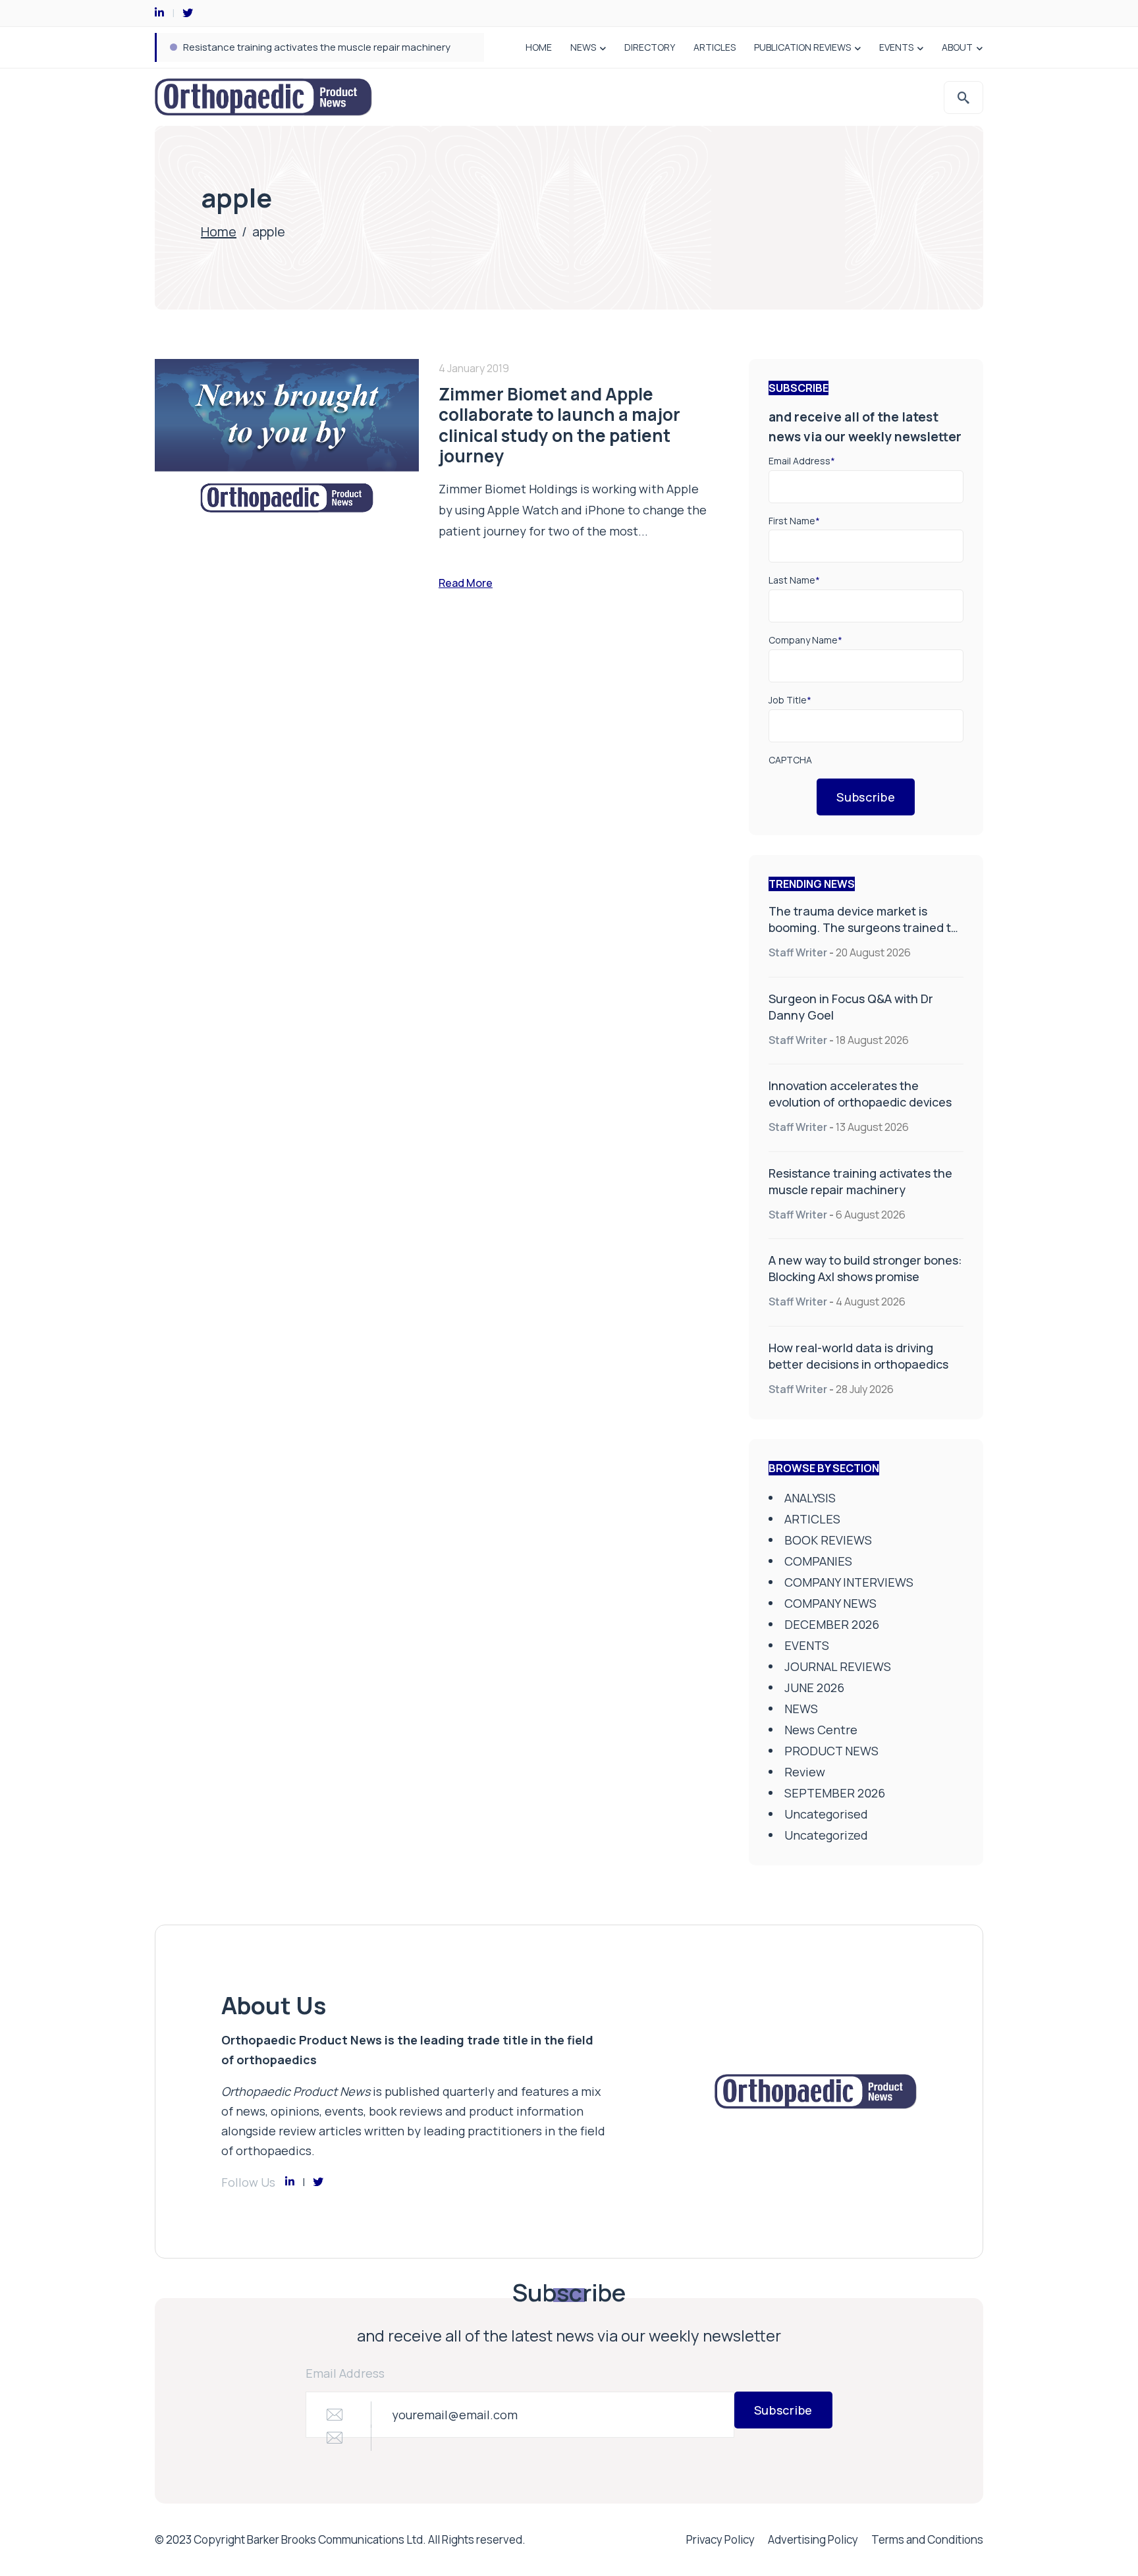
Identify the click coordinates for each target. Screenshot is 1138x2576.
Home (219, 232)
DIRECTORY (650, 47)
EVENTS (896, 47)
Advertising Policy (813, 2539)
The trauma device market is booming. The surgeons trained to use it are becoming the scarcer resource (863, 936)
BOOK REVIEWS (828, 1540)
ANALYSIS (810, 1498)
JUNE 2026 (814, 1687)
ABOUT (957, 47)
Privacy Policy (720, 2539)
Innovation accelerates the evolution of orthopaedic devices (860, 1094)
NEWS (583, 47)
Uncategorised (826, 1814)
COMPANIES (818, 1561)
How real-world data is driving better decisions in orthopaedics (858, 1356)
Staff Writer (798, 952)
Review (805, 1772)
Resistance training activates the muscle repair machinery (317, 47)
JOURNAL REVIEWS (838, 1666)
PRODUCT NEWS (831, 1751)
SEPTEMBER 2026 (835, 1793)
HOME (539, 47)
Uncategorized (826, 1835)
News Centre (821, 1730)
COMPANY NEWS (830, 1603)
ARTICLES (715, 47)
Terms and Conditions (927, 2539)
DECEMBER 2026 (832, 1624)
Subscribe (866, 797)
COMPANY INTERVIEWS (849, 1582)
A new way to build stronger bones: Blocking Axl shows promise (865, 1268)
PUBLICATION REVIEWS (802, 47)
